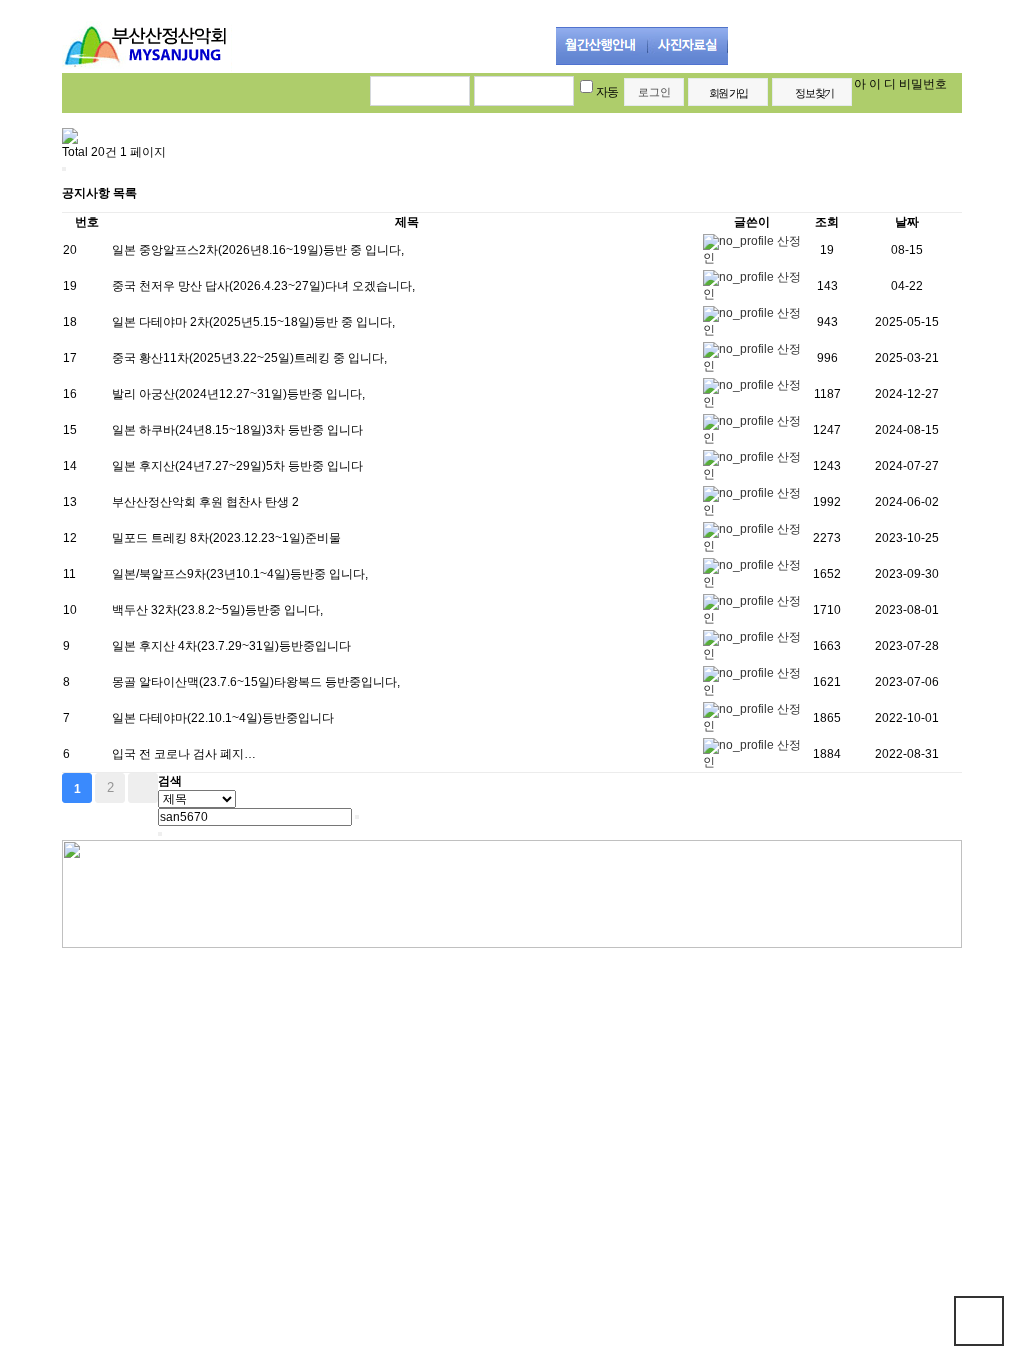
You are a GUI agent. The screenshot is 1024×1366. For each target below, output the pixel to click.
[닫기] (160, 834)
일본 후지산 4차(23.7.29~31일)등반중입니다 (231, 646)
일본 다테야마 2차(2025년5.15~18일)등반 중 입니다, (253, 322)
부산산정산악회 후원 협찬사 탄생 (202, 502)
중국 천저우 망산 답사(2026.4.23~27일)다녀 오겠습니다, (263, 286)
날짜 (907, 222)
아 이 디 (875, 84)
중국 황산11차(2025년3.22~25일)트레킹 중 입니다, (249, 358)
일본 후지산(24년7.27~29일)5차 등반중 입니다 (237, 466)
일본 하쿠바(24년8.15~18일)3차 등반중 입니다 (237, 430)
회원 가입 (728, 93)
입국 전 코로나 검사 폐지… (184, 754)
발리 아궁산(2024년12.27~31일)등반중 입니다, (238, 394)
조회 (827, 222)
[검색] (357, 817)
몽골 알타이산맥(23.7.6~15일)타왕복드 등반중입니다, (256, 682)
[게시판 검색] (64, 169)
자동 (607, 92)
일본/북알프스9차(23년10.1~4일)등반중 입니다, (240, 574)
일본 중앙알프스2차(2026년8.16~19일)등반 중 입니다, (258, 250)
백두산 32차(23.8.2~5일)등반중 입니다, (217, 610)
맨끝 (143, 788)
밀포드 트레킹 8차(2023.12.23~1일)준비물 (226, 538)
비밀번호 (923, 84)
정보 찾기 (814, 93)
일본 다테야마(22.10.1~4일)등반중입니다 (223, 718)
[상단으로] (979, 1321)
